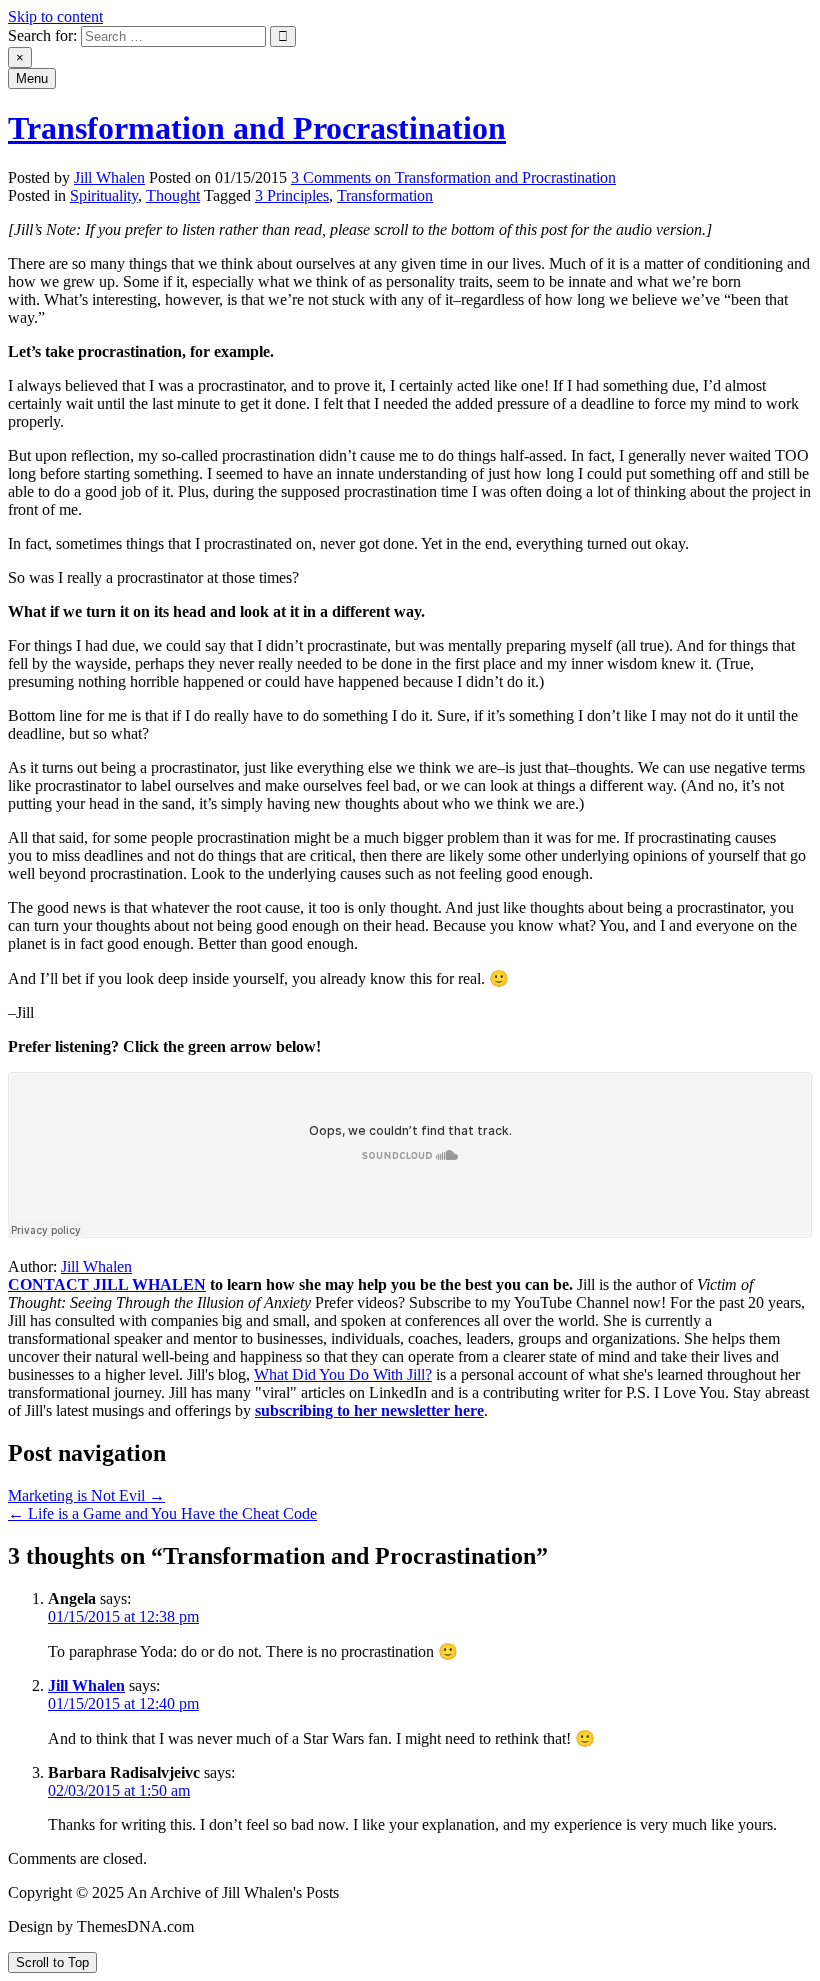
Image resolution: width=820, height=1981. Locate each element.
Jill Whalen (109, 177)
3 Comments (453, 177)
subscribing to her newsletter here (369, 1410)
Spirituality (104, 195)
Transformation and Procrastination (257, 128)
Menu (32, 78)
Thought (173, 195)
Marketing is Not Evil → (86, 1495)
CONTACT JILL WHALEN (107, 1284)
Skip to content (55, 16)
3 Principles (292, 195)
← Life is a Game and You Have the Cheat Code (162, 1513)
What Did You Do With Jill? (343, 1374)
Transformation (385, 195)
